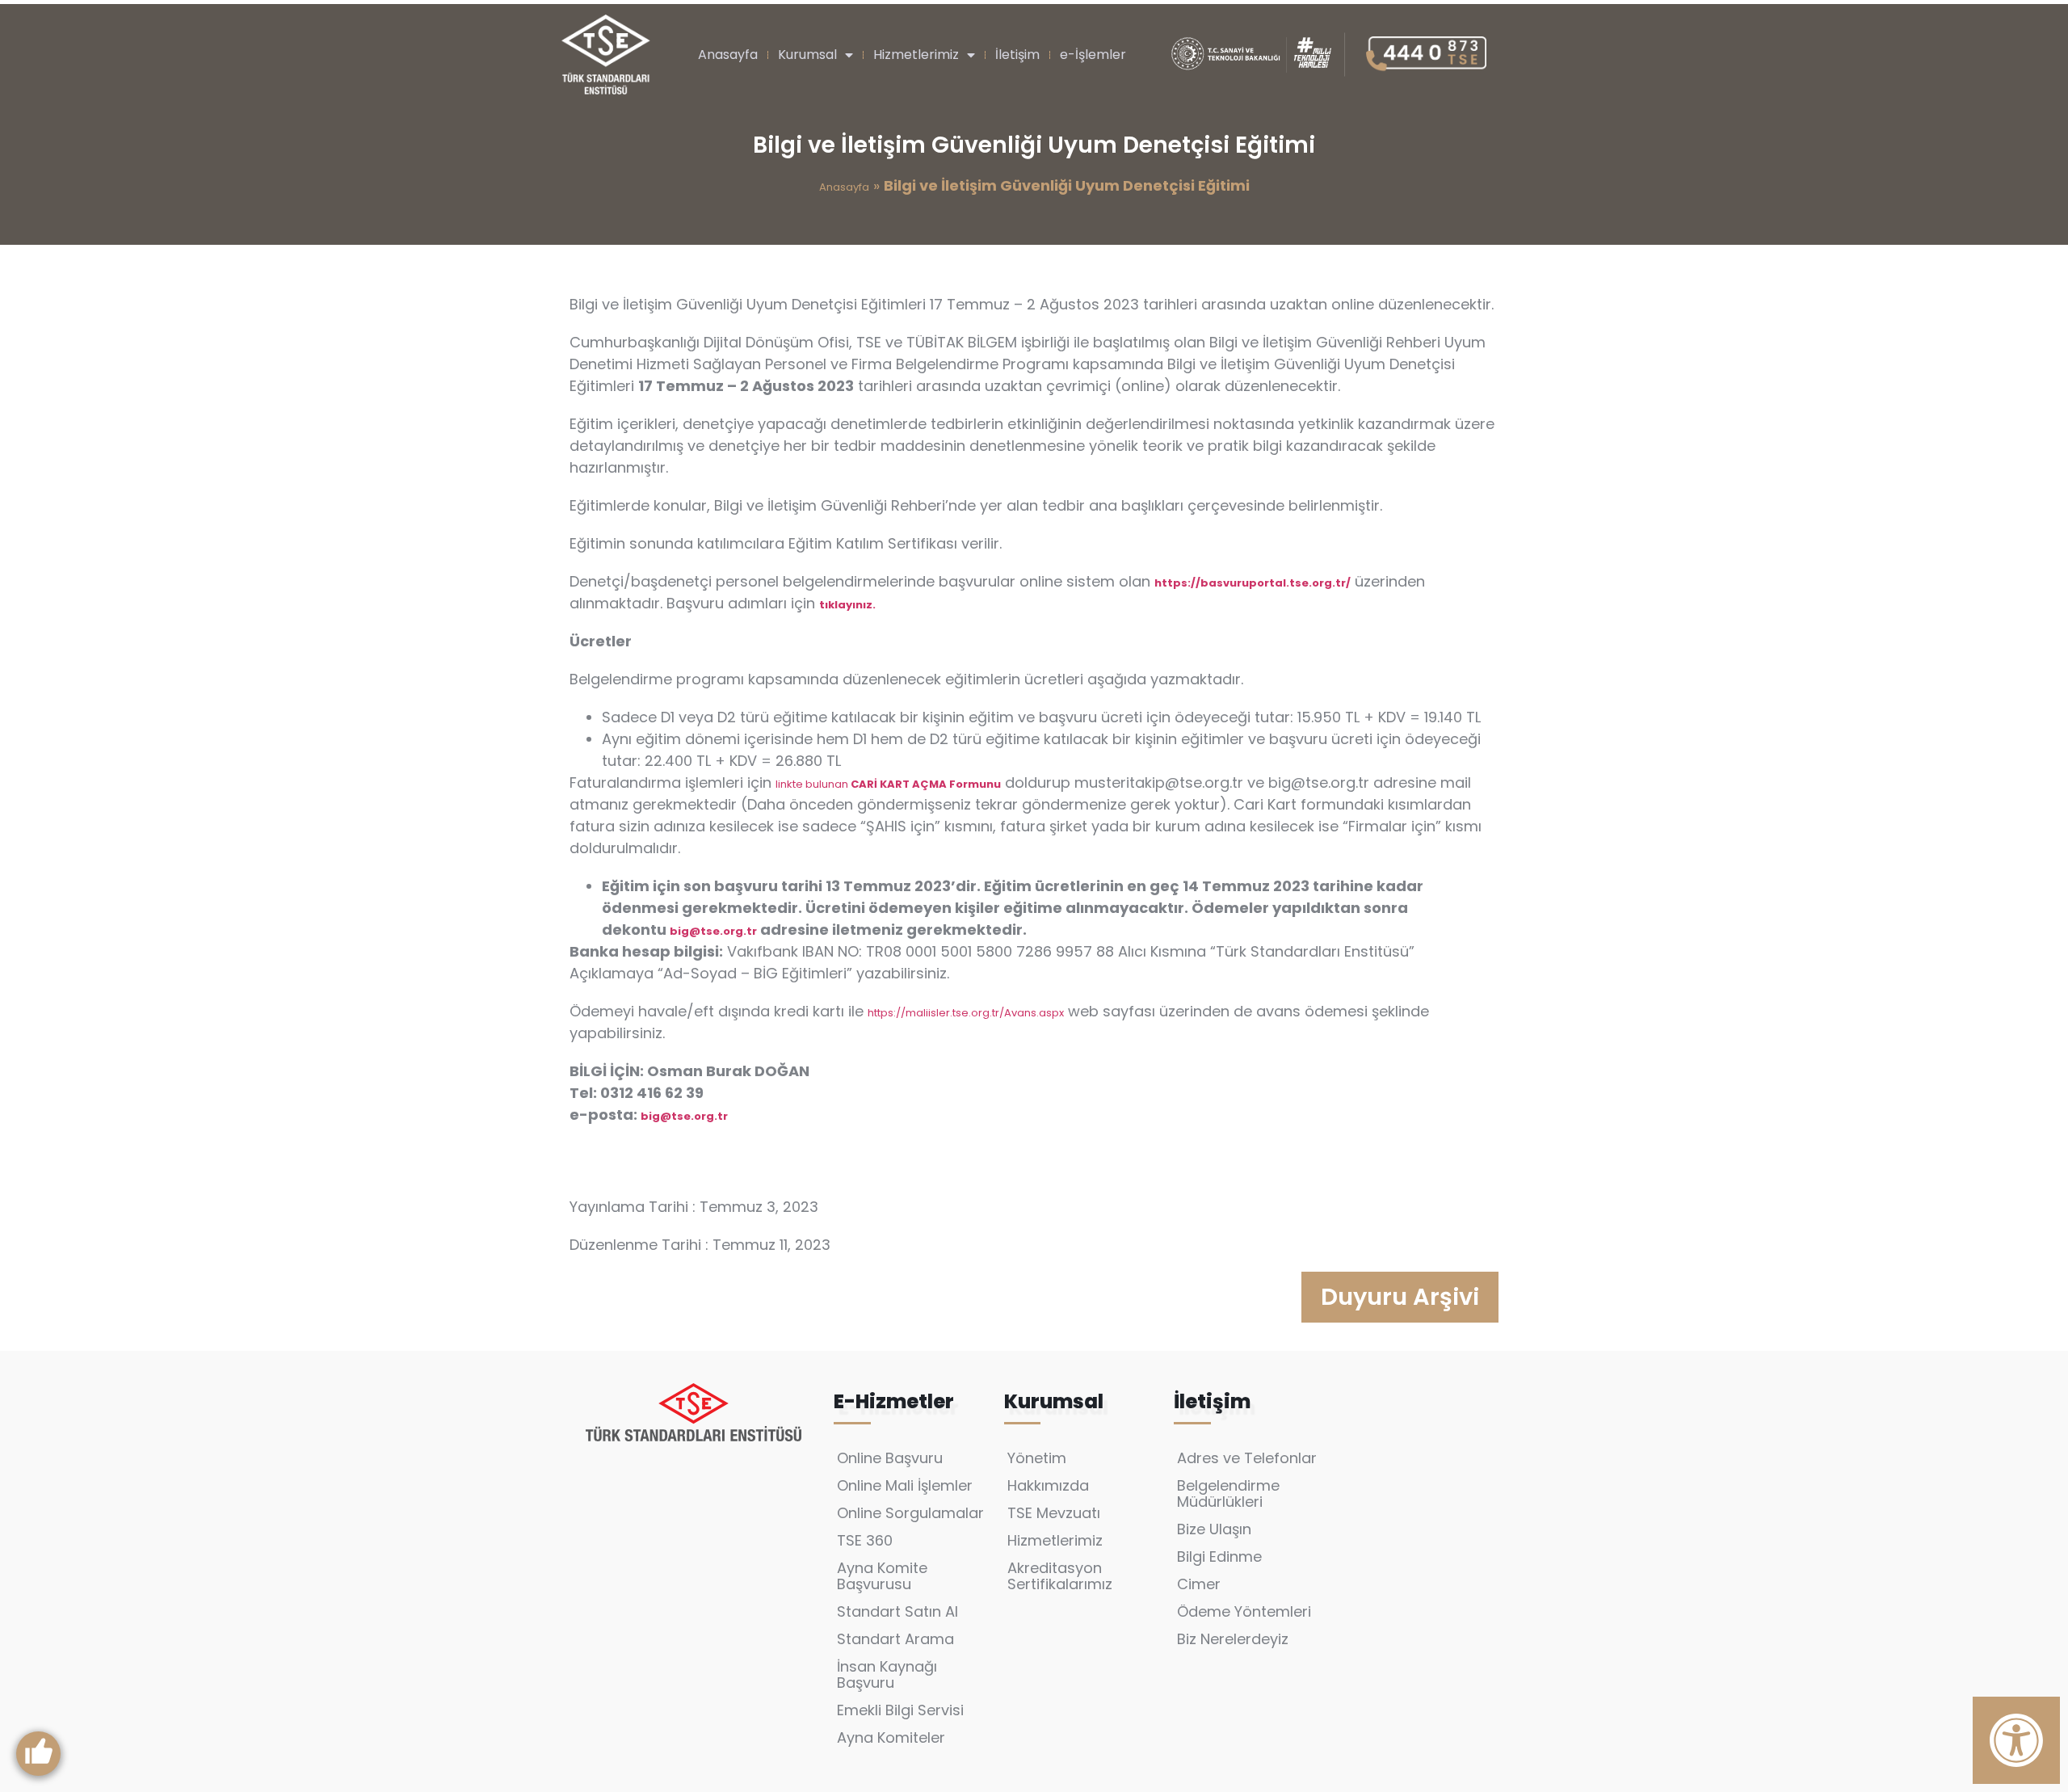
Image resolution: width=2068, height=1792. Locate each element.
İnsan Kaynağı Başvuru (887, 1674)
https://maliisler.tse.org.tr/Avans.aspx (966, 1013)
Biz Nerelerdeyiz (1233, 1639)
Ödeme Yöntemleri (1244, 1611)
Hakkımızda (1048, 1485)
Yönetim (1037, 1458)
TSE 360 (865, 1540)
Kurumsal (807, 55)
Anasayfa (728, 55)
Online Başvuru (890, 1458)
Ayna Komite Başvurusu (882, 1576)
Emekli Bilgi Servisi (900, 1710)
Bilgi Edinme (1219, 1556)
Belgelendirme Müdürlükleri (1228, 1493)
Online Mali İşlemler (905, 1485)
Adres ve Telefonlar (1247, 1458)
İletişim (1017, 55)
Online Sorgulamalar (910, 1513)
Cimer (1199, 1584)
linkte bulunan (888, 784)
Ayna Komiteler (891, 1737)
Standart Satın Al (897, 1611)
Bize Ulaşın (1214, 1529)
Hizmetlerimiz (916, 55)
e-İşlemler (1093, 55)
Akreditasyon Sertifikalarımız (1060, 1576)
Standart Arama (895, 1639)
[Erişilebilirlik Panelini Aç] (2016, 1740)
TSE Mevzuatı (1054, 1513)
